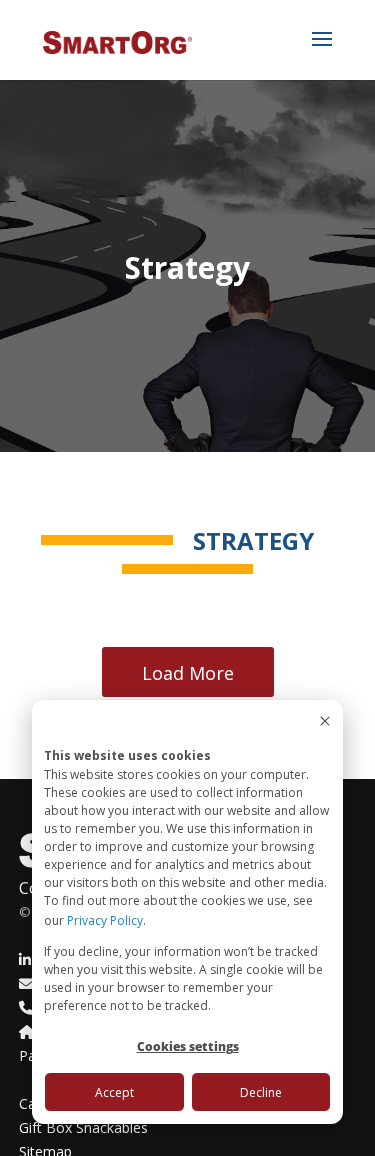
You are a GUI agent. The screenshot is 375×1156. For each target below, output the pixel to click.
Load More (188, 673)
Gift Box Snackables (83, 1127)
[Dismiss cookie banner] (325, 722)
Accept (114, 1092)
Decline (261, 1092)
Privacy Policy (105, 920)
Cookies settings (188, 1046)
